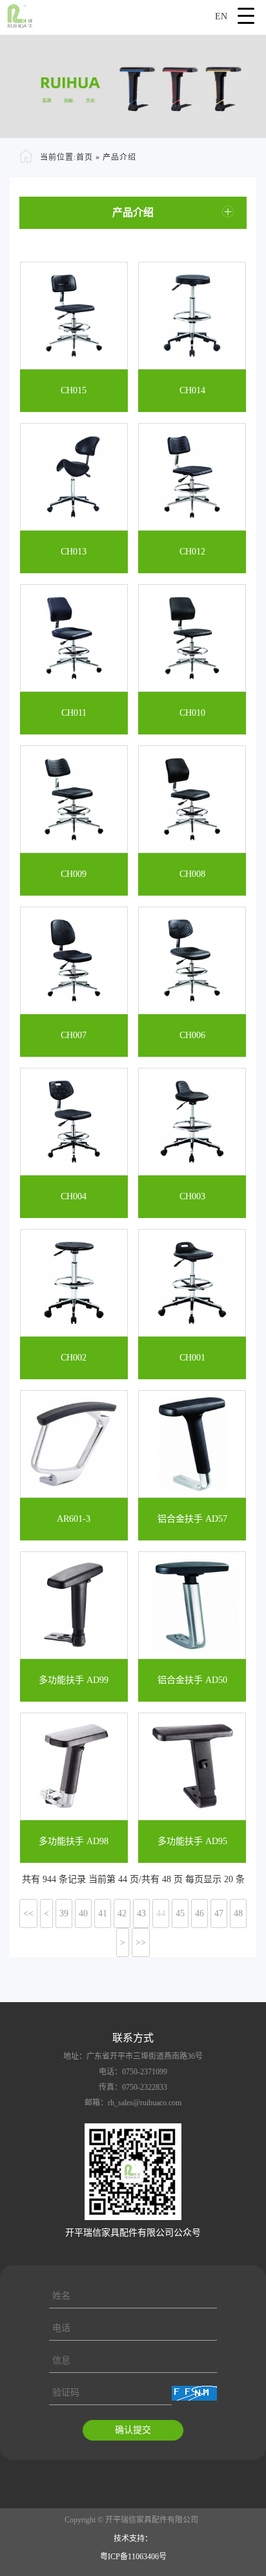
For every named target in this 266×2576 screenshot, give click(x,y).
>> (141, 1942)
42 (122, 1913)
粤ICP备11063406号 (133, 2557)
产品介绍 (119, 157)
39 (64, 1913)
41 (103, 1913)
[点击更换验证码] (194, 2393)
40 (83, 1913)
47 (219, 1913)
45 (180, 1913)
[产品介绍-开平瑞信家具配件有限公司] (133, 14)
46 (200, 1913)
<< (28, 1913)
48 (238, 1913)
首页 (85, 157)
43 (141, 1913)
